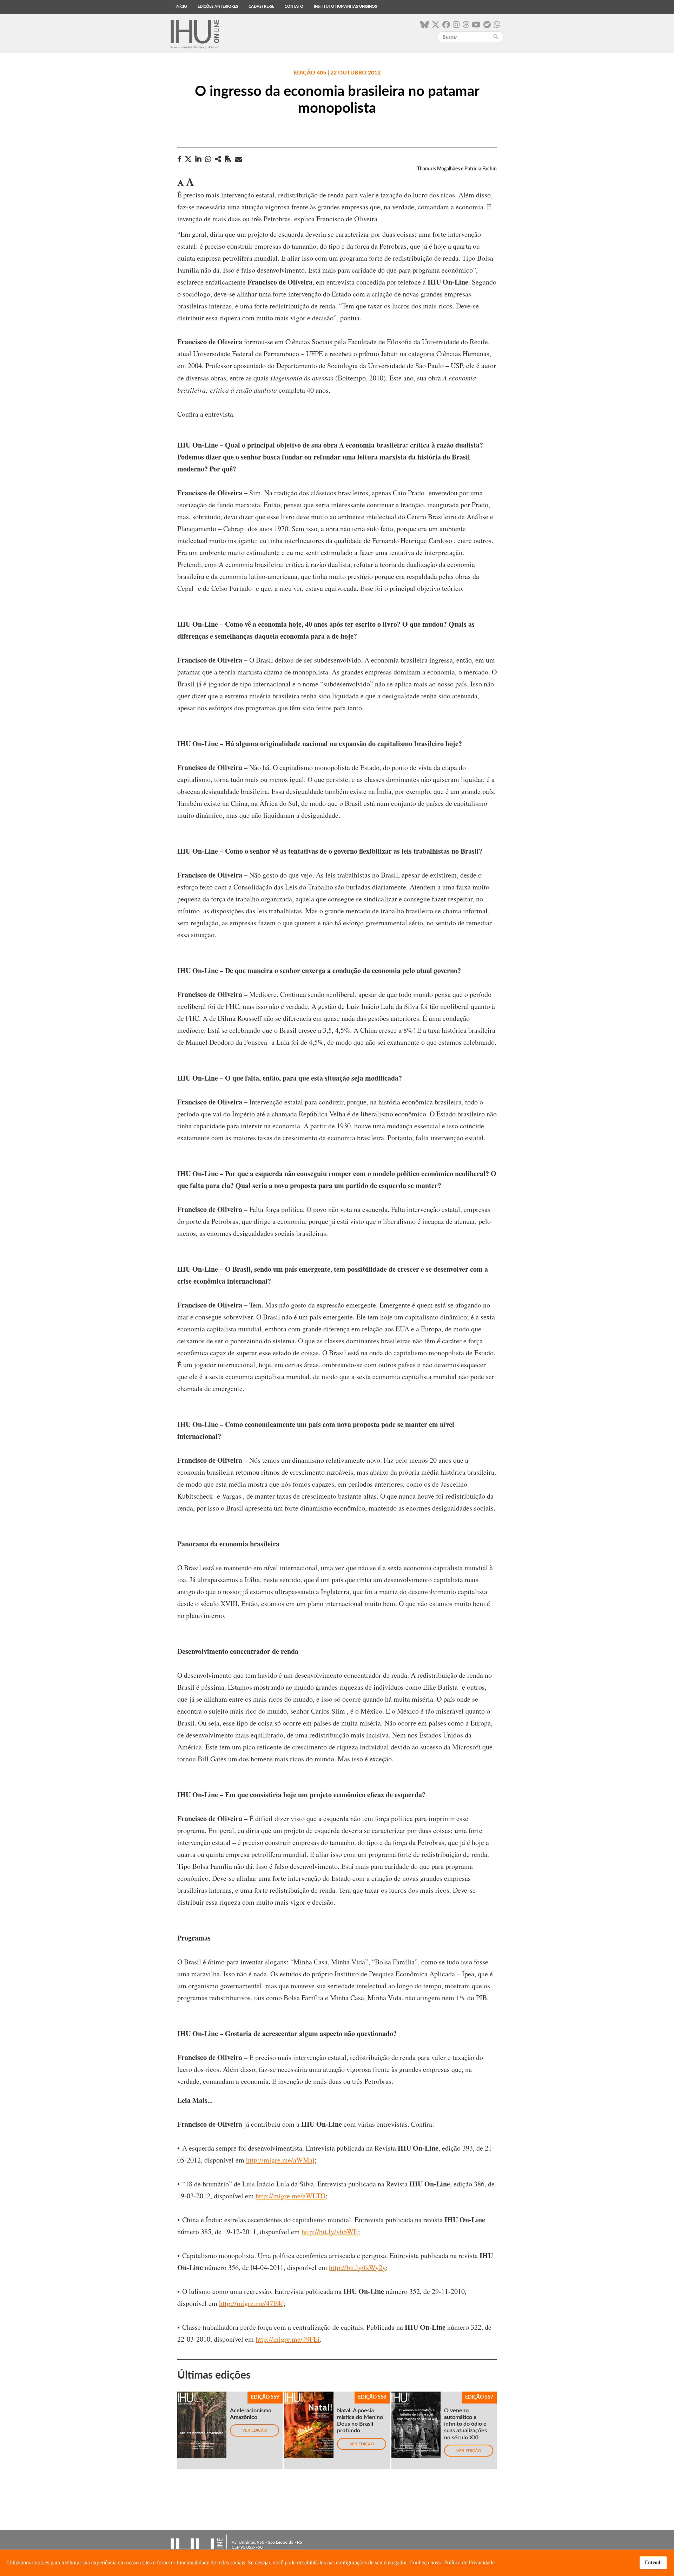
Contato (294, 6)
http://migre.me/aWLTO (290, 2196)
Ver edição (255, 2430)
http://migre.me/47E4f (251, 2303)
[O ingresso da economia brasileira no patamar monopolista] (218, 159)
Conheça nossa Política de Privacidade (452, 2562)
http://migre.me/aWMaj (280, 2160)
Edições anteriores (218, 6)
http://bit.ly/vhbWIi (330, 2232)
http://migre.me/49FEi (288, 2339)
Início (181, 6)
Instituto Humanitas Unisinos (345, 6)
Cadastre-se (261, 6)
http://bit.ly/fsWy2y (357, 2267)
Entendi (653, 2562)
